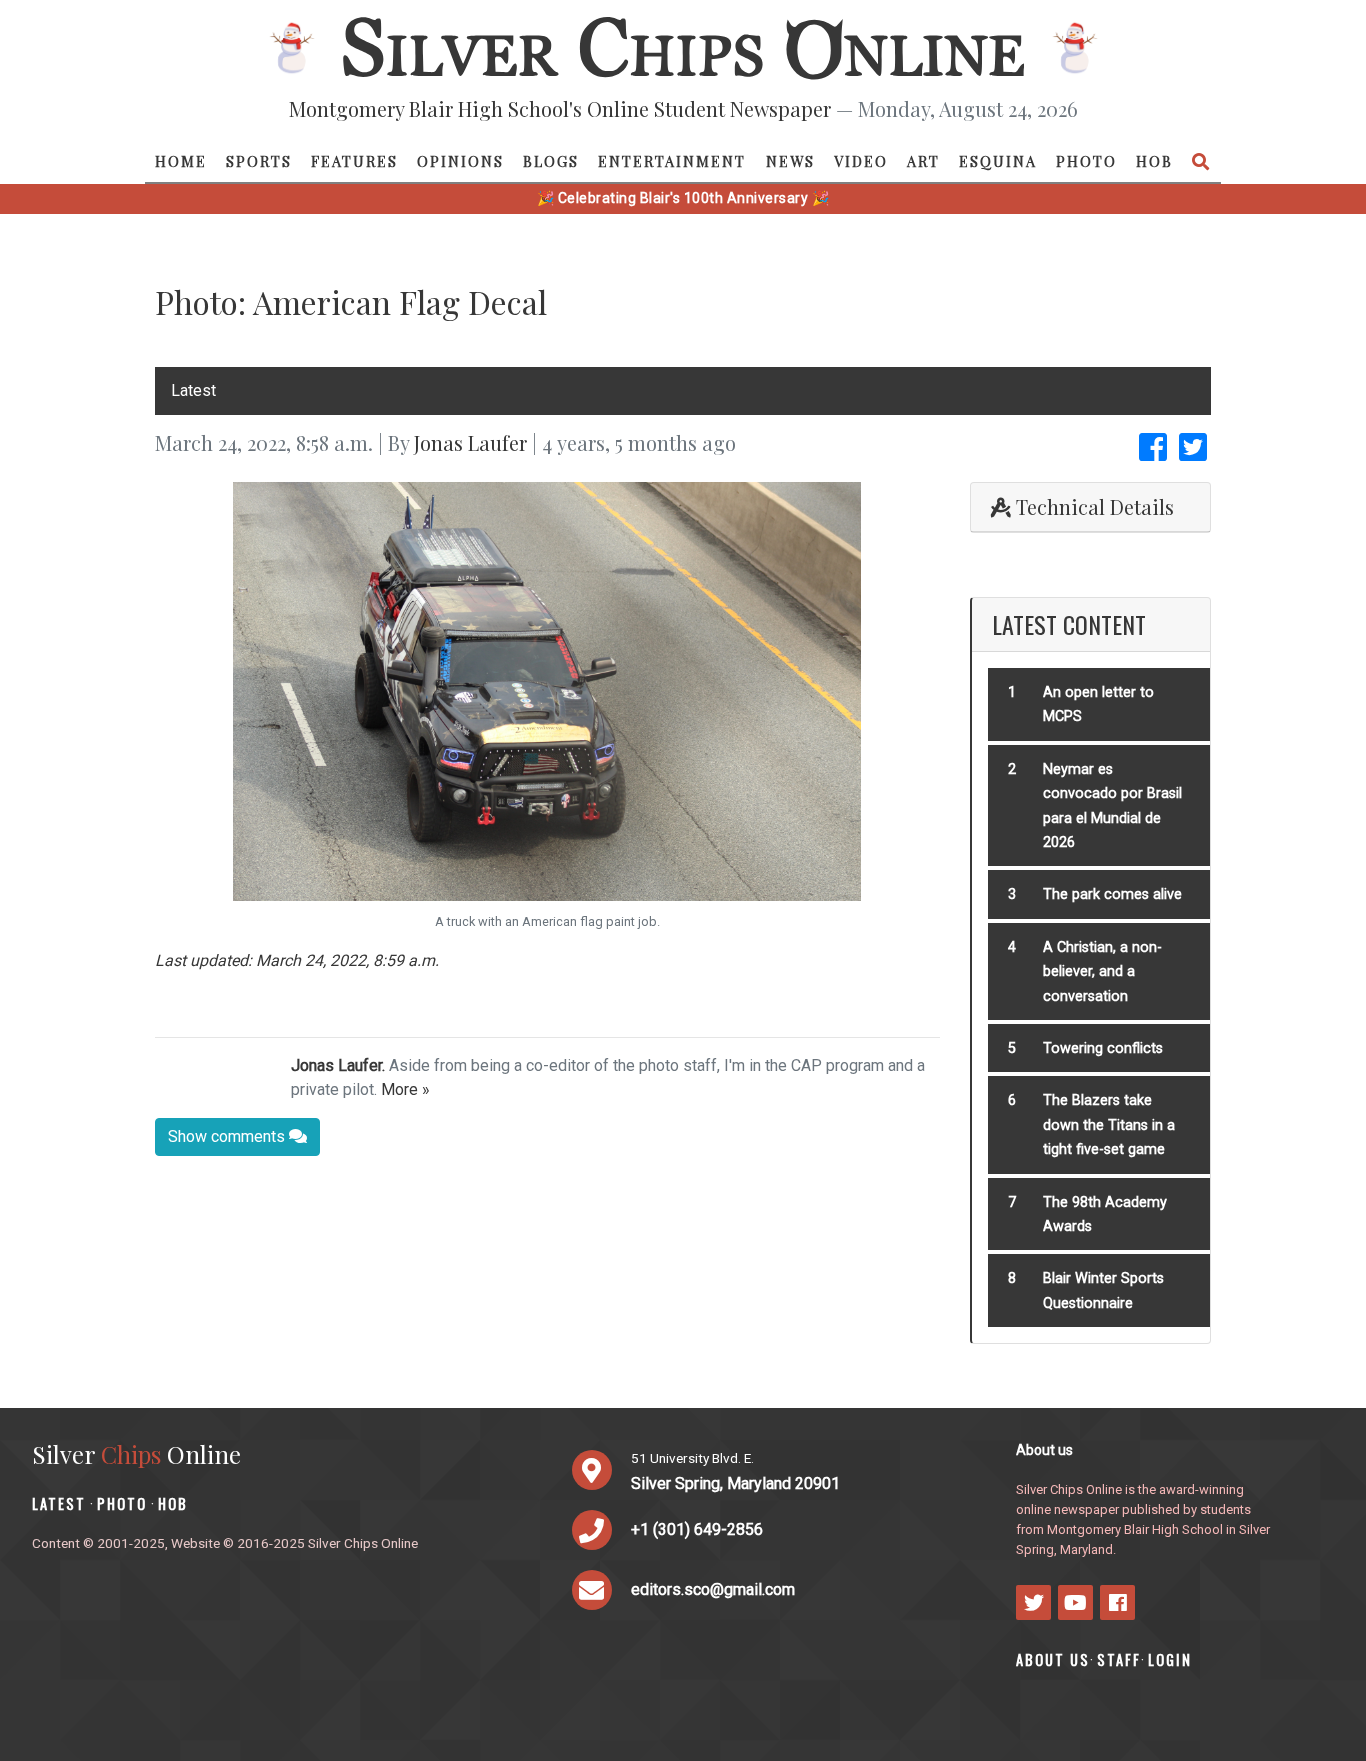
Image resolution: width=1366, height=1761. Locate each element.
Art (923, 161)
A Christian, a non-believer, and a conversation (1102, 972)
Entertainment (672, 161)
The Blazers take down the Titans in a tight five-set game (1109, 1125)
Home (181, 161)
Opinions (460, 161)
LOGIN (1170, 1659)
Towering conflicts (1103, 1048)
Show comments (228, 1136)
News (790, 161)
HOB (1154, 161)
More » (405, 1089)
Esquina (998, 161)
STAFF (1119, 1659)
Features (354, 161)
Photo (1086, 161)
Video (861, 161)
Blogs (551, 161)
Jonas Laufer (470, 442)
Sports (259, 161)
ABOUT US (1053, 1659)
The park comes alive (1112, 894)
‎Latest (193, 390)
